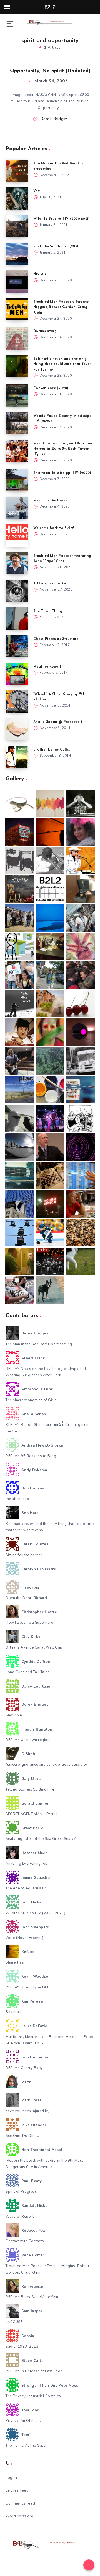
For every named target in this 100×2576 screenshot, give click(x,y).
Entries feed (17, 2490)
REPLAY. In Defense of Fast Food (34, 2371)
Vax (37, 191)
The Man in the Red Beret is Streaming (39, 1344)
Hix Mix (40, 274)
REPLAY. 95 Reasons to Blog (31, 1456)
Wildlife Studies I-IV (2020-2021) (62, 219)
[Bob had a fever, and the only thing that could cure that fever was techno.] (17, 366)
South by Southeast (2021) (57, 247)
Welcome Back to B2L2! (54, 528)
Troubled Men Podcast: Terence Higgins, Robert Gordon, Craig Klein (61, 307)
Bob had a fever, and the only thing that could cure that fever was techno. (62, 364)
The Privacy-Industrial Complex (33, 2396)
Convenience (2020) (51, 388)
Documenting (45, 331)
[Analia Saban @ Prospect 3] (17, 729)
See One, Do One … (22, 2136)
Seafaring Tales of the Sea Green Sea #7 (41, 1839)
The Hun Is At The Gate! (26, 2446)
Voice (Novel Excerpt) (25, 1938)
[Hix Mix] (17, 281)
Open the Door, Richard (26, 1598)
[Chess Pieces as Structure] (17, 646)
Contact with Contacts (25, 2241)
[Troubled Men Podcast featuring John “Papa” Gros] (17, 563)
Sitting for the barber (24, 1555)
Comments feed (20, 2503)
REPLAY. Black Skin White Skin (32, 2297)
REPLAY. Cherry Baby (24, 2068)
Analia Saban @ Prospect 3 (58, 722)
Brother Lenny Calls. (52, 750)
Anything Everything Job (27, 1864)
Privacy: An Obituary (23, 2421)
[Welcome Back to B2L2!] (17, 536)
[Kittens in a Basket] (17, 591)
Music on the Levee (50, 501)
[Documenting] (17, 338)
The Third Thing (48, 611)
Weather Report (47, 667)
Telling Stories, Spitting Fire (30, 1789)
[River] (50, 918)
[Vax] (17, 198)
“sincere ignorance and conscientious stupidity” (47, 1765)
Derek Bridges (54, 119)
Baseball (13, 2012)
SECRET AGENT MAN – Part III (32, 1814)
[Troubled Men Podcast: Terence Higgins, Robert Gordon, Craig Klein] (17, 309)
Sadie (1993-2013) (23, 2347)
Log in (11, 2478)
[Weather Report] (17, 674)
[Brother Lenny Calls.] (17, 757)
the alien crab (17, 1499)
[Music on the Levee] (17, 508)
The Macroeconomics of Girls (31, 1400)
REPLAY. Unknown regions (29, 1740)
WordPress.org (20, 2516)
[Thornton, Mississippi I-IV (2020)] (17, 480)
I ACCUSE (14, 2322)
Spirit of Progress (21, 2192)
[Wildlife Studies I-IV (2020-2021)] (17, 226)
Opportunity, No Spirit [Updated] (50, 71)
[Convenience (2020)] (17, 395)
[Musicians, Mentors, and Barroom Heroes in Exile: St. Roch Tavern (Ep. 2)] (17, 451)
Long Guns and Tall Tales (28, 1672)
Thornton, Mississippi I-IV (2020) (62, 473)
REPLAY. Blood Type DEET (28, 1987)
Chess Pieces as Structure (56, 639)
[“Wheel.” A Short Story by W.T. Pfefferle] (17, 702)
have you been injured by (27, 2111)
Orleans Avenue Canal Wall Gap (34, 1647)
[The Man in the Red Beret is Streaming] (17, 171)
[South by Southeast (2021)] (17, 254)
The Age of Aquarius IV (26, 1888)
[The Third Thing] (17, 619)
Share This (15, 1962)
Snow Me (14, 1715)
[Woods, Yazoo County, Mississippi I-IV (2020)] (17, 423)
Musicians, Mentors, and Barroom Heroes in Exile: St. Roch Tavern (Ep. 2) (63, 449)
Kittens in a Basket (51, 584)
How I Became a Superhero (29, 1623)
